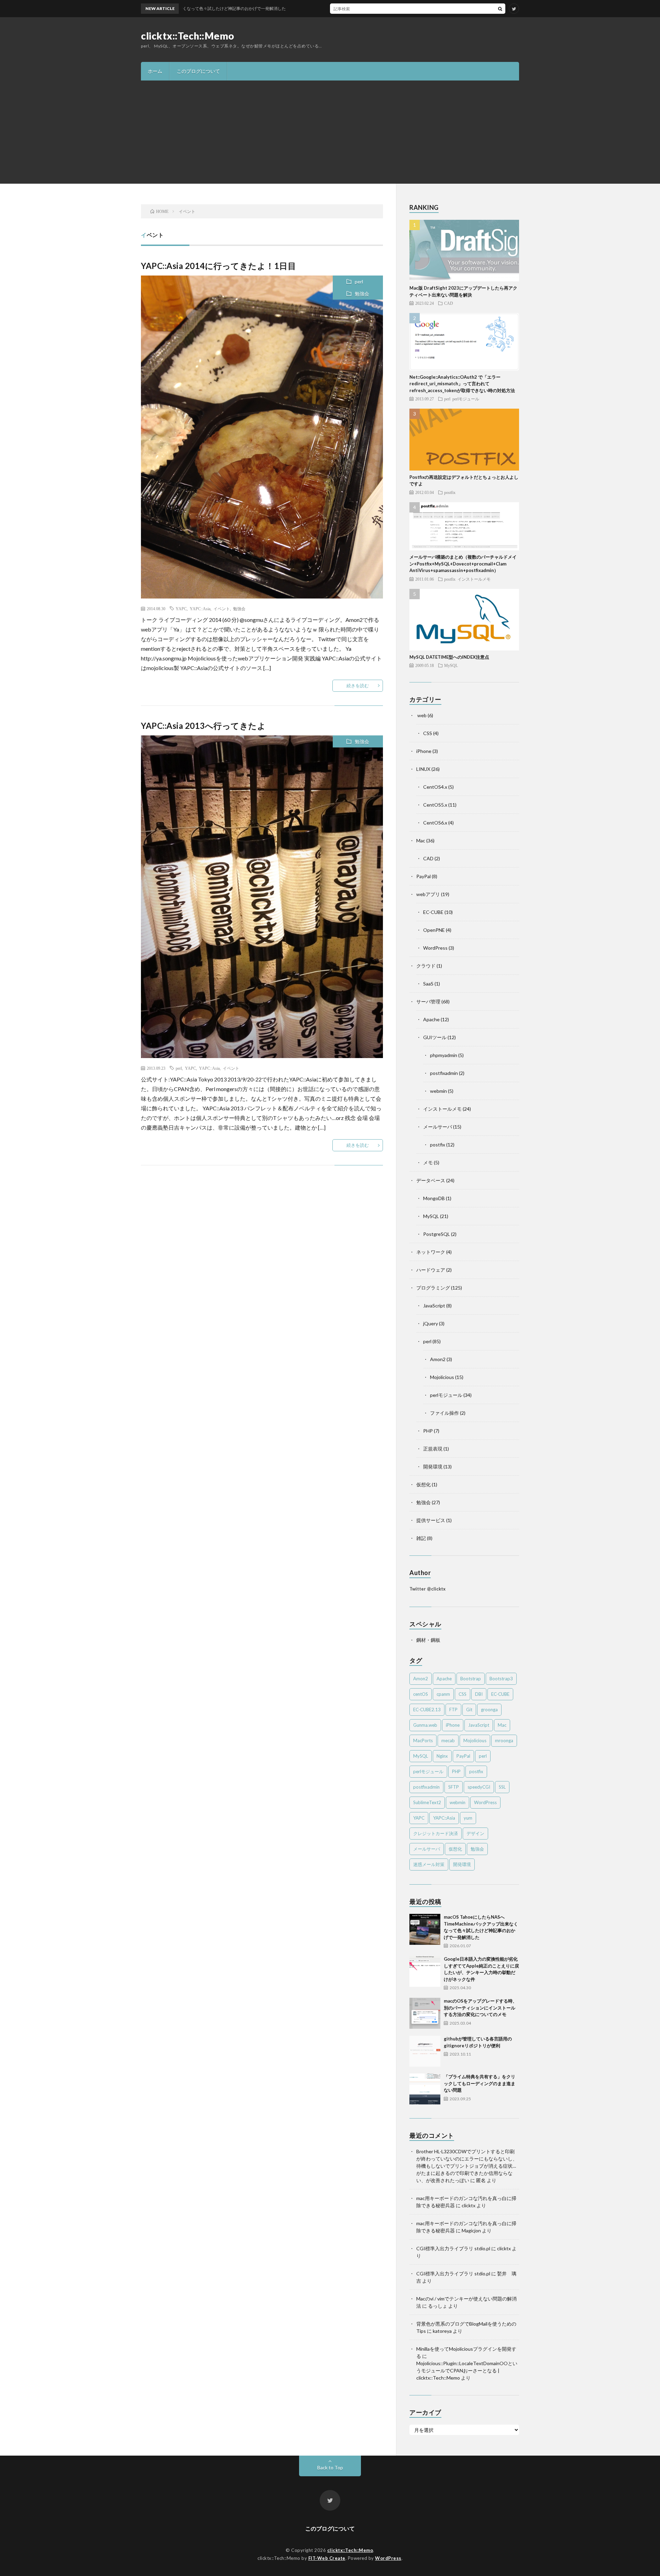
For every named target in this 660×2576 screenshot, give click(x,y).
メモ (428, 1162)
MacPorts (423, 1740)
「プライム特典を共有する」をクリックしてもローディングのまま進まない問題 (480, 2083)
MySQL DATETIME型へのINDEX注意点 (449, 657)
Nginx (442, 1756)
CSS (428, 733)
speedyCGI (479, 1787)
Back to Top (330, 2467)
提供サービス (431, 1520)
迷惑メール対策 (429, 1864)
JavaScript (434, 1306)
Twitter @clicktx (427, 1589)
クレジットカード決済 (436, 1833)
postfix (450, 492)
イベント (222, 608)
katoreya (442, 2331)
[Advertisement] (330, 132)
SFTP (454, 1787)
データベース (431, 1180)
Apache (431, 1019)
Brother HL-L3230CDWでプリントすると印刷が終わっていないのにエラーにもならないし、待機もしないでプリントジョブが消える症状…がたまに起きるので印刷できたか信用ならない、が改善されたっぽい (467, 2166)
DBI (479, 1694)
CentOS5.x (435, 805)
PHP (428, 1431)
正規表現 (433, 1449)
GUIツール (435, 1037)
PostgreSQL (437, 1234)
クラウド (426, 966)
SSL (502, 1787)
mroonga (504, 1740)
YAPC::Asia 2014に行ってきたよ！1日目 (218, 266)
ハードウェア (431, 1270)
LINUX (423, 769)
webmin (438, 1091)
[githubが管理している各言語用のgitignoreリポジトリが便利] (425, 2051)
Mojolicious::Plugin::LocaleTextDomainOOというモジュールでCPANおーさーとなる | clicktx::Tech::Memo (467, 2370)
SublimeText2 (427, 1802)
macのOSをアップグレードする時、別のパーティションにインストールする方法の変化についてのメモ (480, 2008)
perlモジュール (466, 399)
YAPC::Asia (200, 608)
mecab (448, 1740)
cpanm (443, 1694)
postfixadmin (444, 1073)
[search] (500, 9)
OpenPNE (434, 930)
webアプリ (428, 894)
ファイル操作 (444, 1413)
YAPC (181, 608)
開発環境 (433, 1467)
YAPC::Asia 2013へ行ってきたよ (203, 726)
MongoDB (434, 1198)
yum (468, 1818)
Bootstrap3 (501, 1679)
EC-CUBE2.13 (427, 1710)
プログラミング (433, 1288)
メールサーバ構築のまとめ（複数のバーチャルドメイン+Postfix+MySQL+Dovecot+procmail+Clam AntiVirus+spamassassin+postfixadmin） (463, 564)
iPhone (424, 751)
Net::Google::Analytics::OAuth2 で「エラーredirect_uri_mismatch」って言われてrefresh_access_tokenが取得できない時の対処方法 (462, 384)
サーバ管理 (428, 1001)
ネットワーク (431, 1252)
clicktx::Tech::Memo (188, 36)
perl (359, 282)
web (421, 715)
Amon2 (438, 1359)
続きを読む (358, 686)
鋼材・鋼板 (428, 1640)
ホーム (155, 71)
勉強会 (362, 294)
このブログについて (198, 71)
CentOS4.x (435, 787)
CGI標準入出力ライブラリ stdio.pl (453, 2248)
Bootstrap (471, 1679)
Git (469, 1710)
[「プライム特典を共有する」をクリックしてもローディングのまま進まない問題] (425, 2089)
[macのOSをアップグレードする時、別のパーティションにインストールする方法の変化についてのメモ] (425, 2013)
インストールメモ (474, 579)
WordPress (435, 948)
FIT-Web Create (327, 2558)
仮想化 (423, 1484)
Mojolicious (442, 1377)
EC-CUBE (433, 912)
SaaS (428, 984)
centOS (421, 1694)
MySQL (451, 665)
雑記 (421, 1538)
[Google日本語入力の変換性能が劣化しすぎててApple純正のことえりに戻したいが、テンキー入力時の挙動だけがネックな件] (425, 1971)
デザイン (475, 1833)
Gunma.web (425, 1725)
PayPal (423, 876)
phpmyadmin (444, 1055)
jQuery (431, 1323)
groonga (489, 1710)
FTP (453, 1710)
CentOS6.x (435, 823)
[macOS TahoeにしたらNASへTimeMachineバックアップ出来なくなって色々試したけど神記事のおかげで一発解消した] (425, 1929)
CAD (449, 303)
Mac (421, 840)
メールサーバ (438, 1127)
